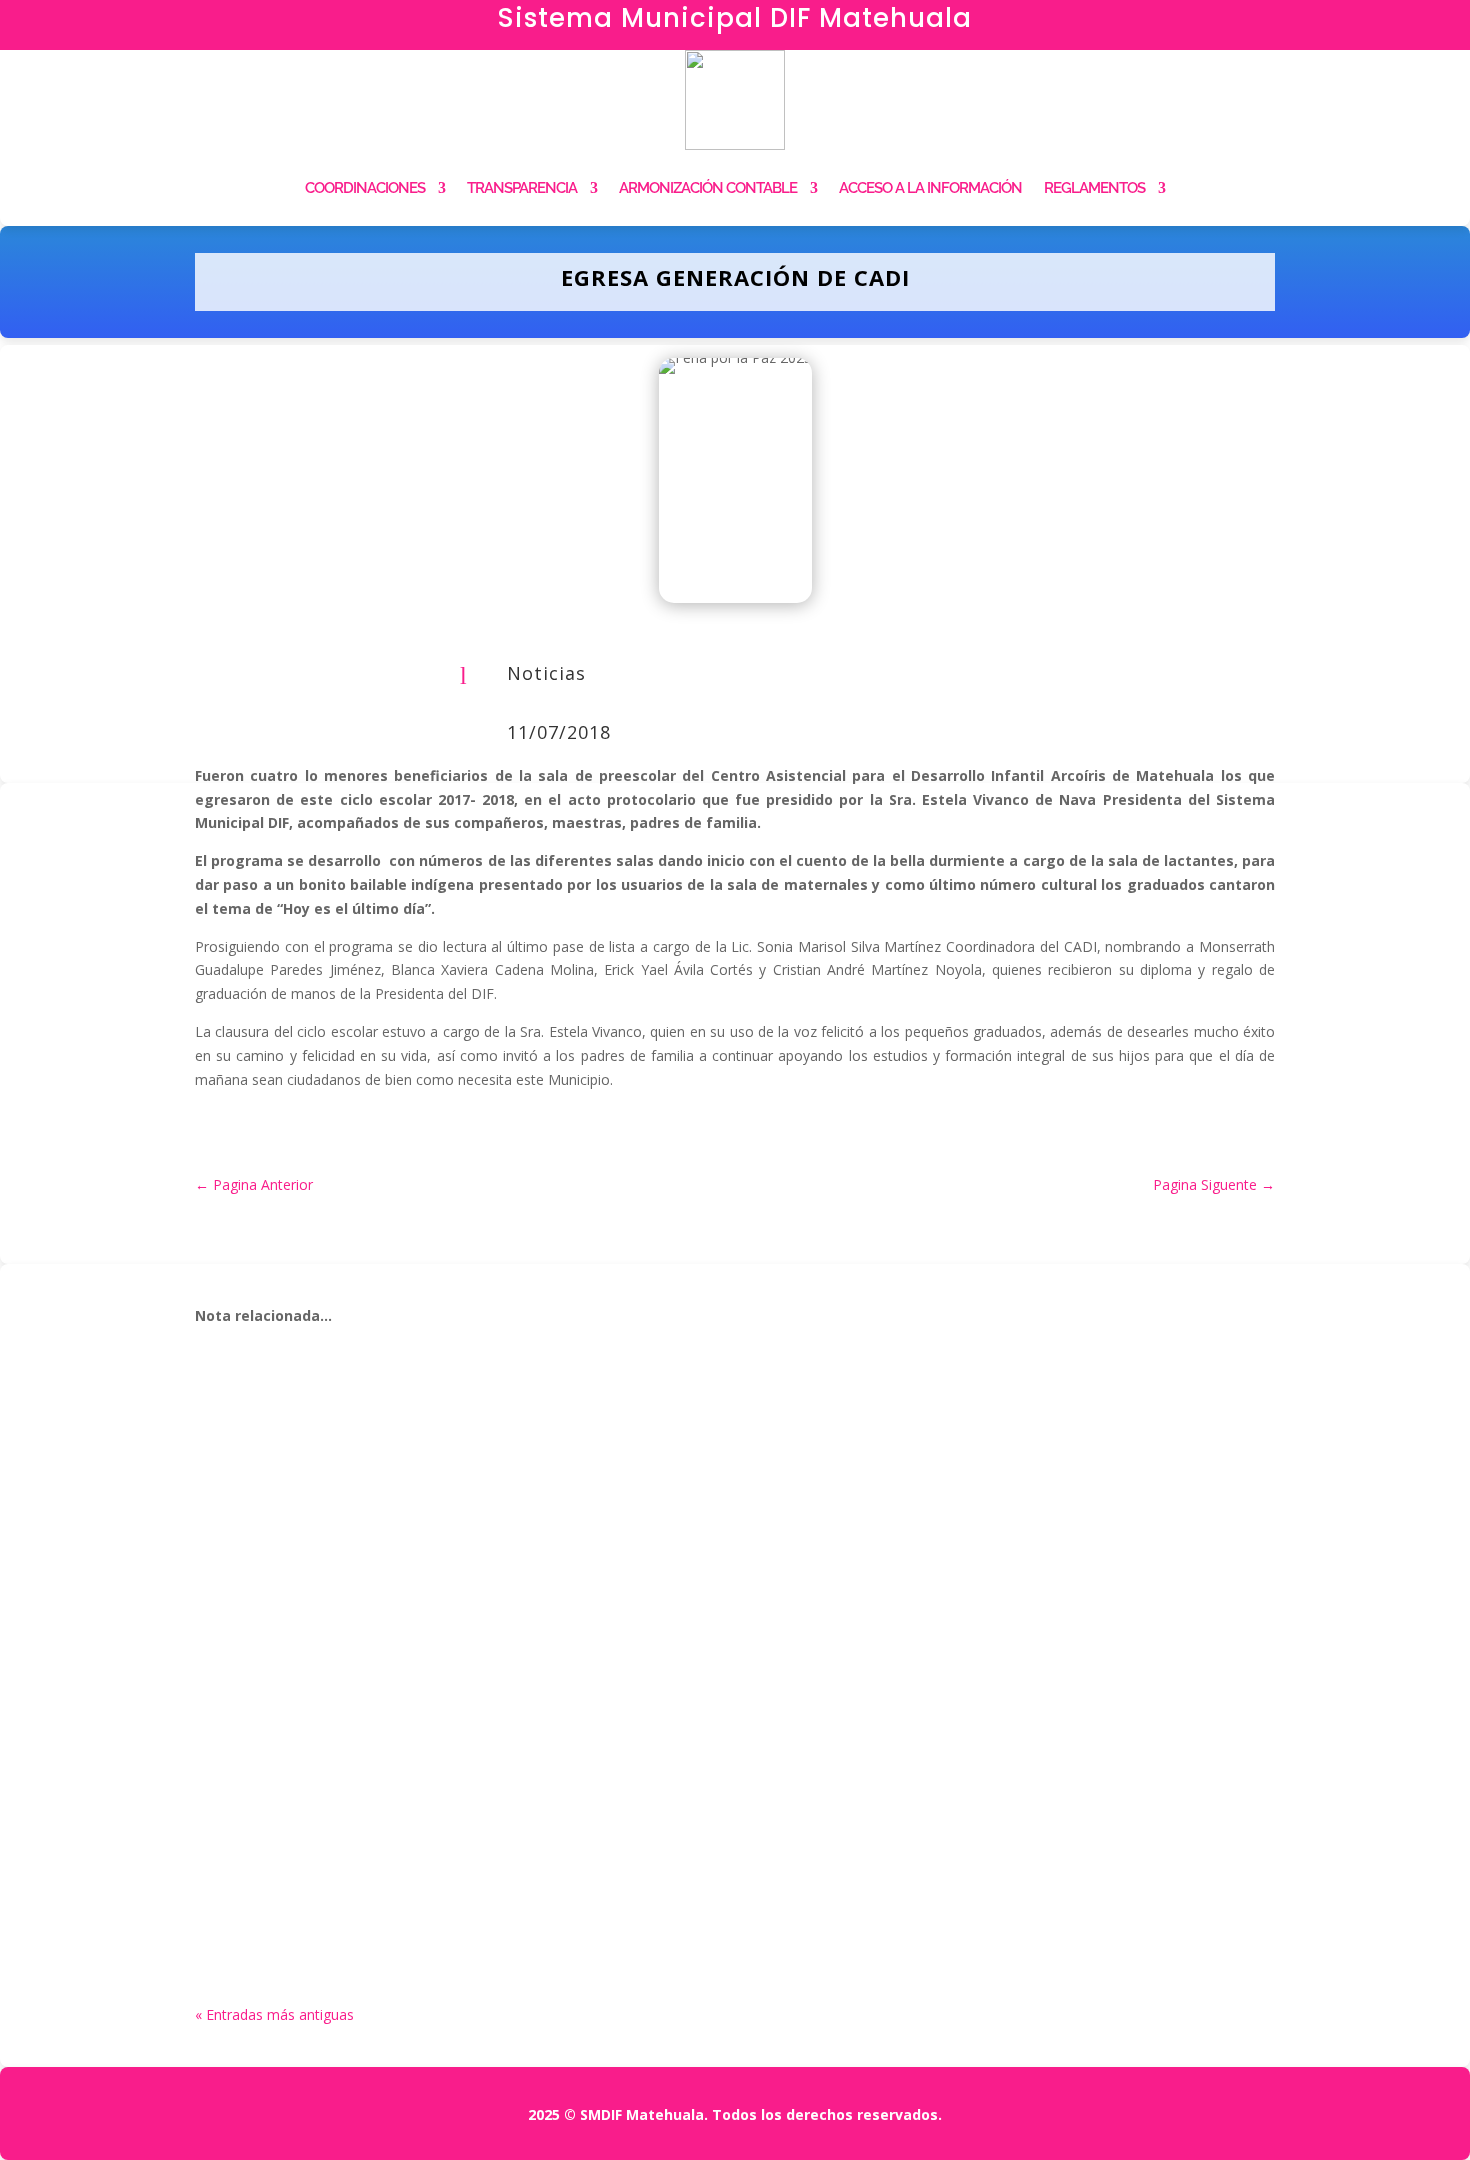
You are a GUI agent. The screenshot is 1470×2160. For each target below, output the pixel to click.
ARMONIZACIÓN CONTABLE (708, 188)
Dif (250, 1450)
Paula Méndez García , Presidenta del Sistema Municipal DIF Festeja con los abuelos (616, 1851)
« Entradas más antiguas (274, 2014)
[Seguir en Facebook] (1225, 26)
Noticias (546, 673)
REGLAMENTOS (1094, 188)
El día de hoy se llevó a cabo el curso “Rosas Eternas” (467, 1635)
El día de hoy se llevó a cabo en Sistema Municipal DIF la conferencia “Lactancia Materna (638, 1420)
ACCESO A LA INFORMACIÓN (930, 188)
